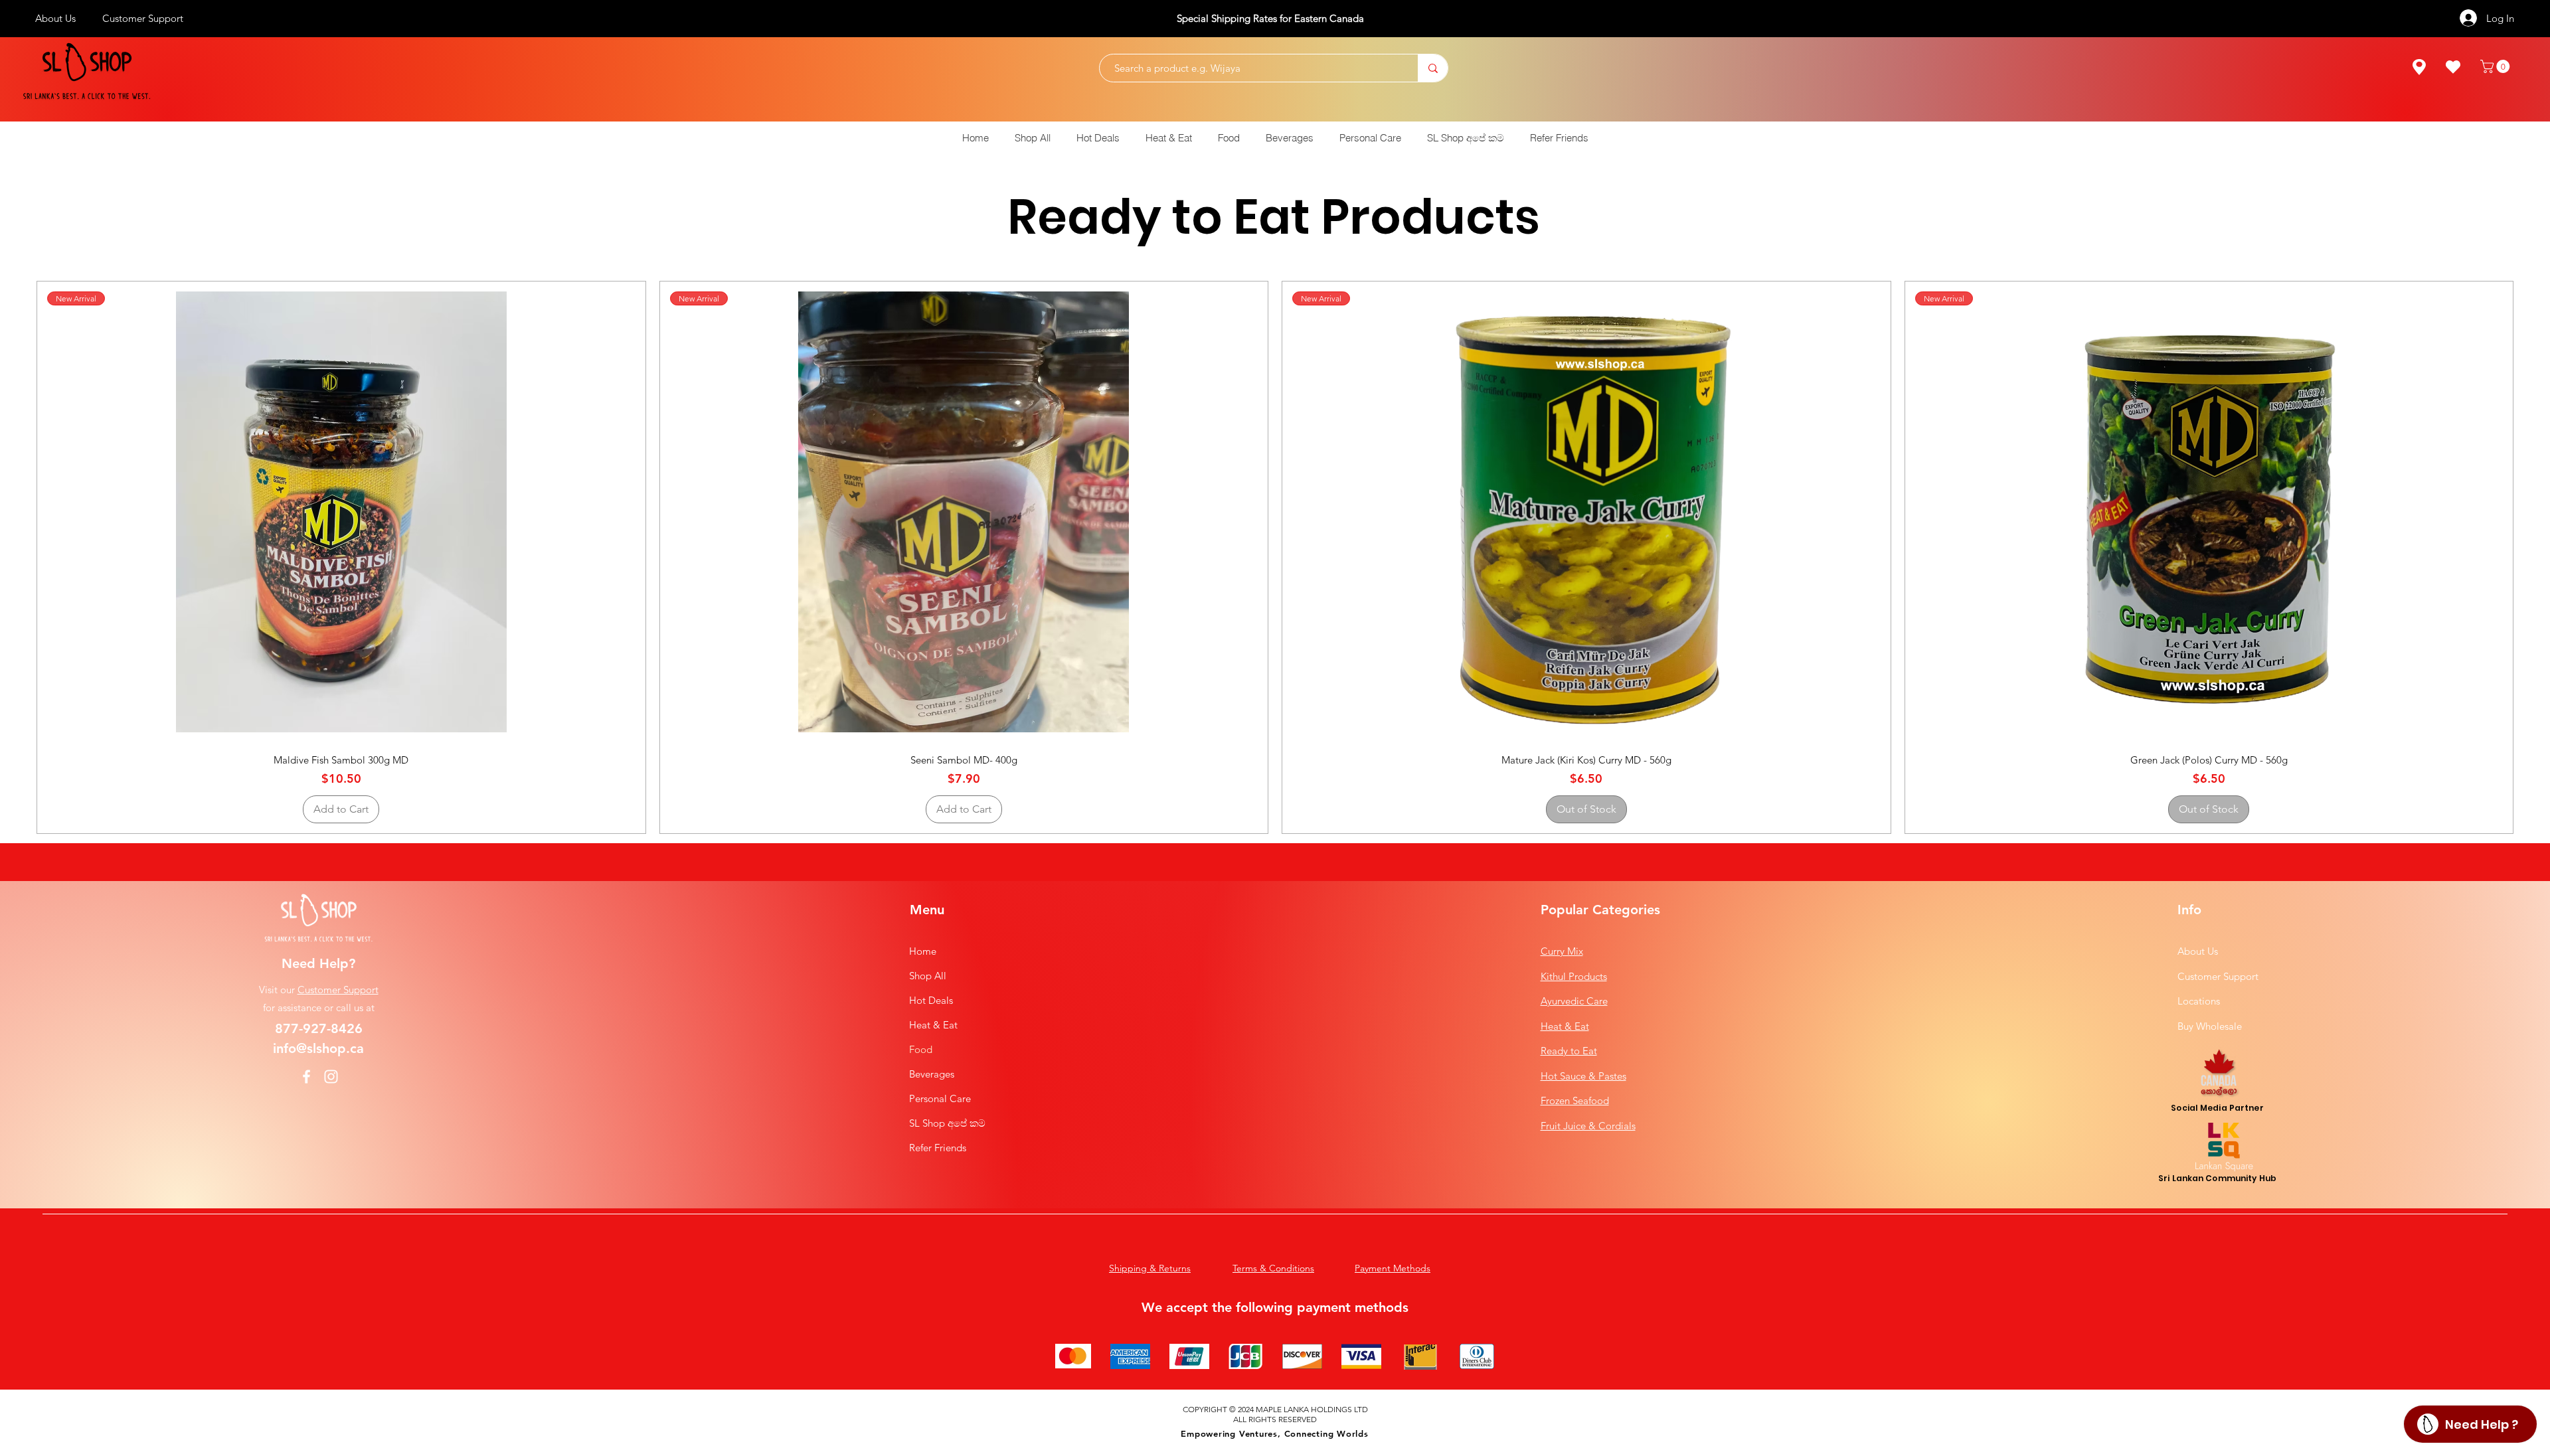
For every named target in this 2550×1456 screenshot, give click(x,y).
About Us (2198, 951)
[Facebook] (306, 1077)
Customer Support (338, 990)
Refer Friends (938, 1148)
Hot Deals (931, 1000)
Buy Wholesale (2210, 1026)
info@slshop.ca (318, 1048)
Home (923, 951)
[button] (2497, 66)
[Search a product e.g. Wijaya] (1433, 68)
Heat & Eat (933, 1025)
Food (921, 1049)
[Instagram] (331, 1077)
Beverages (932, 1074)
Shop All (928, 976)
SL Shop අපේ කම (947, 1123)
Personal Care (940, 1098)
